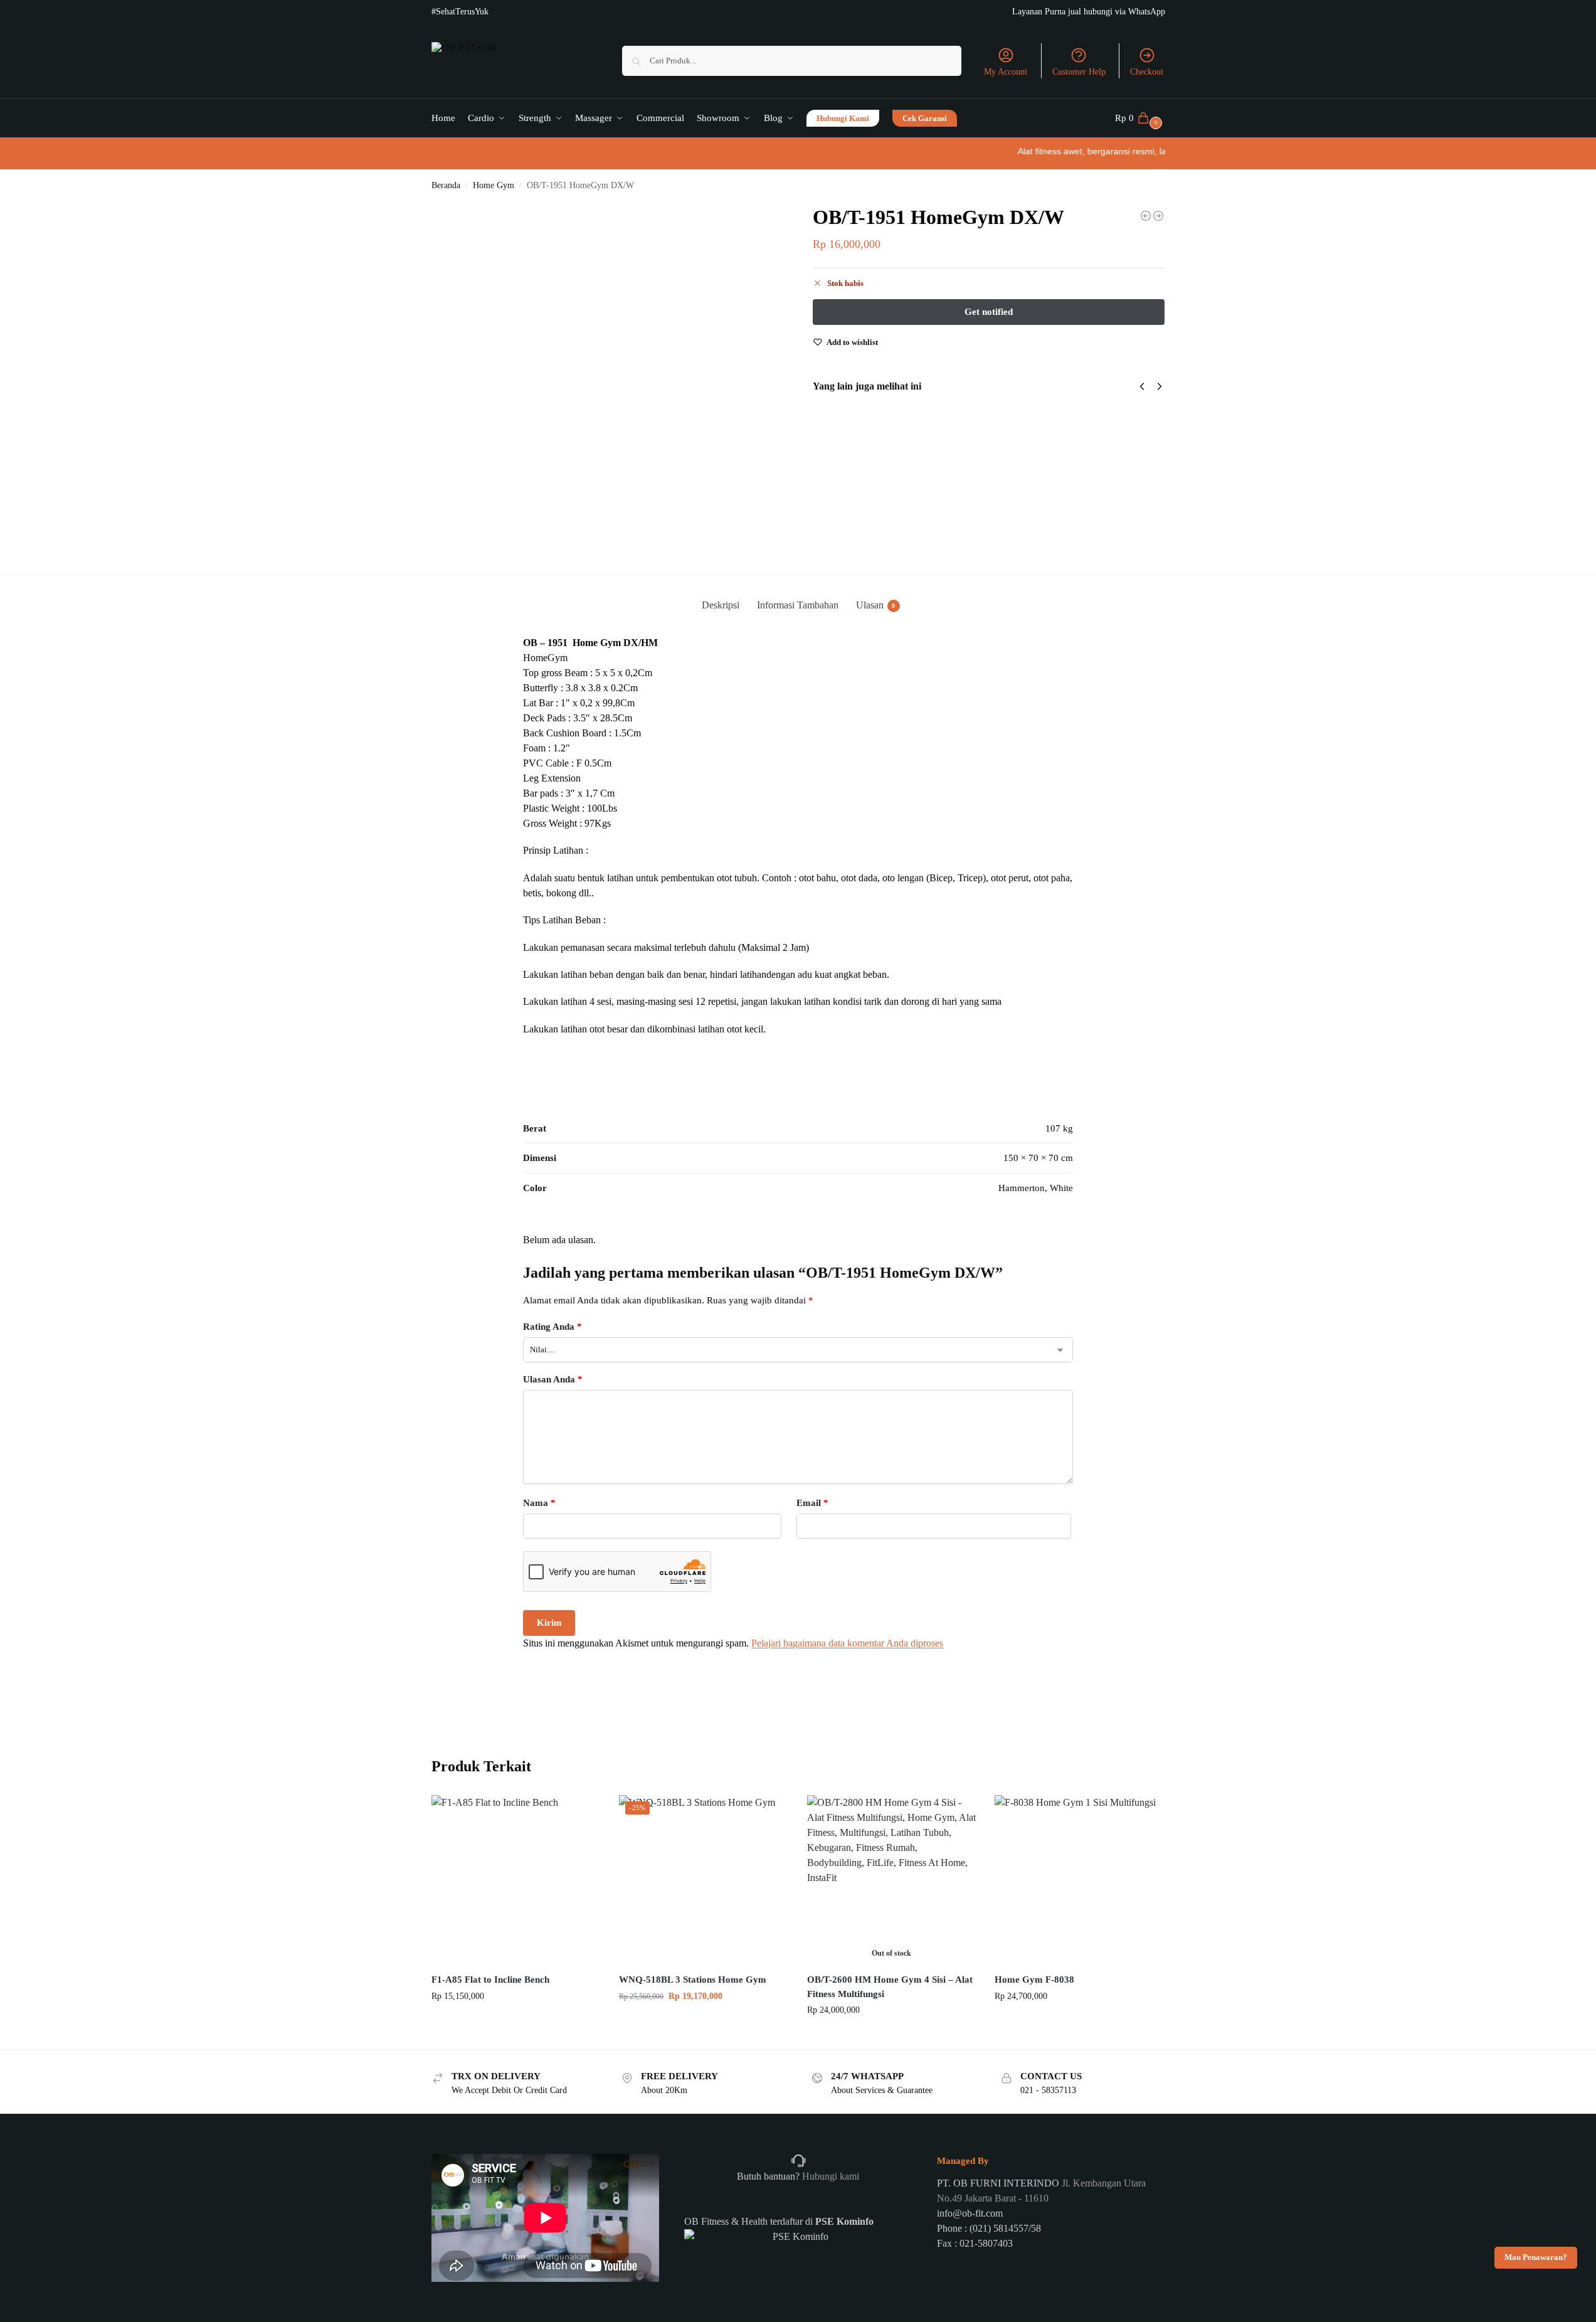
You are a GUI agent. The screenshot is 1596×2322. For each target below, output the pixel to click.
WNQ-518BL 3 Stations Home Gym (693, 1980)
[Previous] (1142, 386)
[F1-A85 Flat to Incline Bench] (516, 1880)
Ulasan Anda (553, 1379)
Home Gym (494, 185)
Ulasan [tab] (876, 605)
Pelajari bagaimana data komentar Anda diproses (847, 1643)
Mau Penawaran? (1536, 2257)
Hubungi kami (829, 2176)
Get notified (891, 2036)
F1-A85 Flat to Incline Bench (490, 1980)
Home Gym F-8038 (1034, 1980)
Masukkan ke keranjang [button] (515, 2022)
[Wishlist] (581, 1814)
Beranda (446, 185)
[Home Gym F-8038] (1079, 1880)
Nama (539, 1503)
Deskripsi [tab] (721, 605)
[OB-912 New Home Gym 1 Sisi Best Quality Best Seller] (1146, 216)
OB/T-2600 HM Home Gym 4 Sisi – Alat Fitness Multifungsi (890, 1987)
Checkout (1147, 72)
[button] (1140, 118)
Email (812, 1503)
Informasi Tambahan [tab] (798, 605)
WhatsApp (1147, 12)
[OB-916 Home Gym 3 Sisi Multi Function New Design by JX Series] (1158, 216)
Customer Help (1079, 72)
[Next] (1160, 386)
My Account (1006, 72)
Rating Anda (552, 1327)
